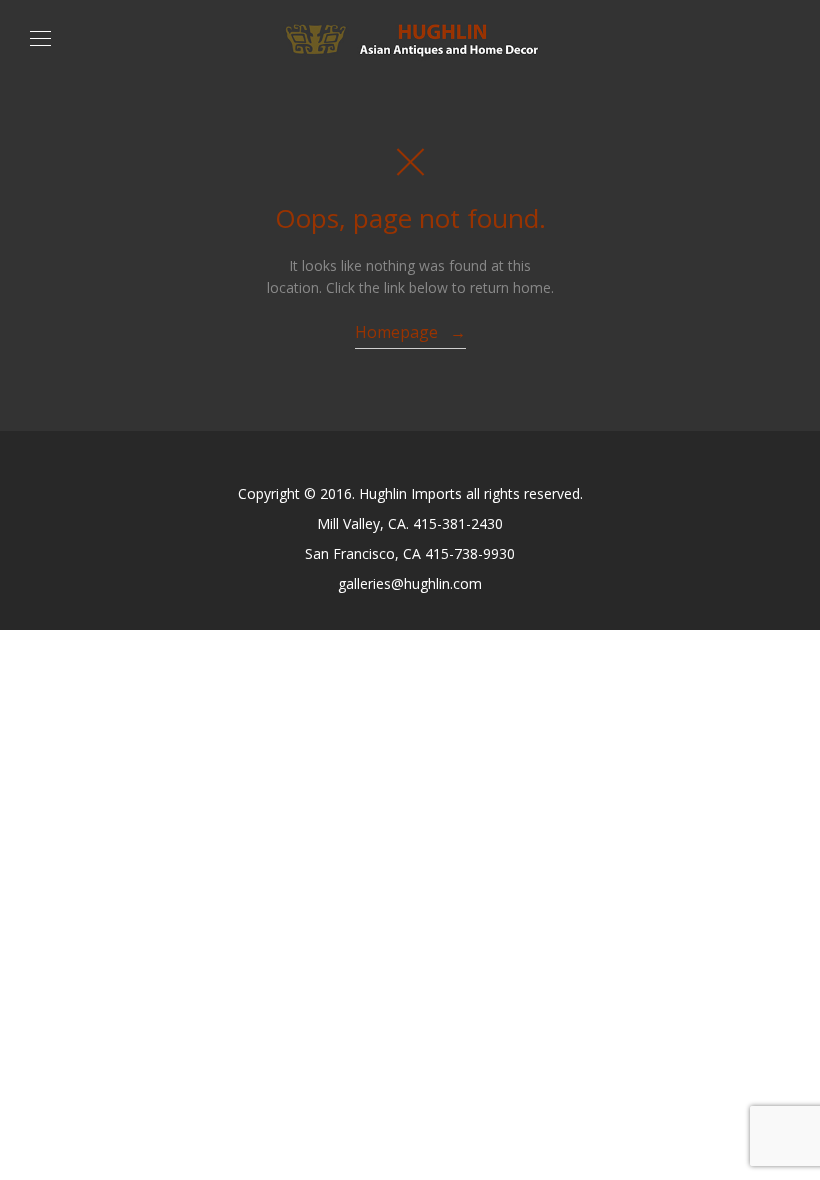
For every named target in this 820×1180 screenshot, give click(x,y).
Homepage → (410, 332)
